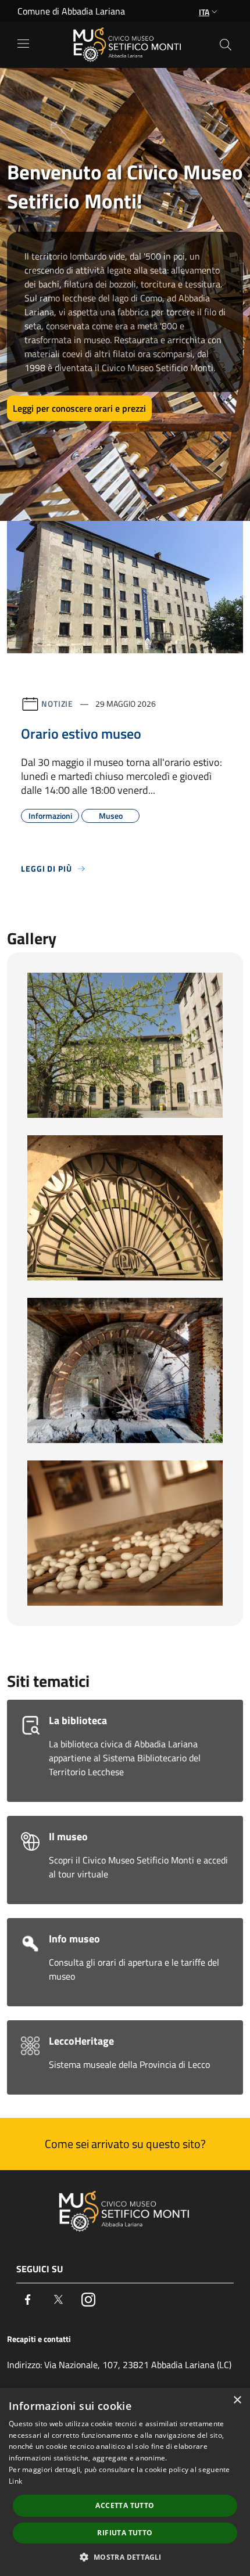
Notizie (57, 704)
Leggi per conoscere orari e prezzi (79, 408)
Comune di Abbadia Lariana (71, 11)
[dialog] (125, 2482)
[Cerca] (226, 45)
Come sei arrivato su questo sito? (125, 2144)
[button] (125, 2557)
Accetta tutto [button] (125, 2505)
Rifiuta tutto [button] (125, 2533)
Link (15, 2481)
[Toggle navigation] (23, 44)
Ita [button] (204, 12)
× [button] (237, 2400)
